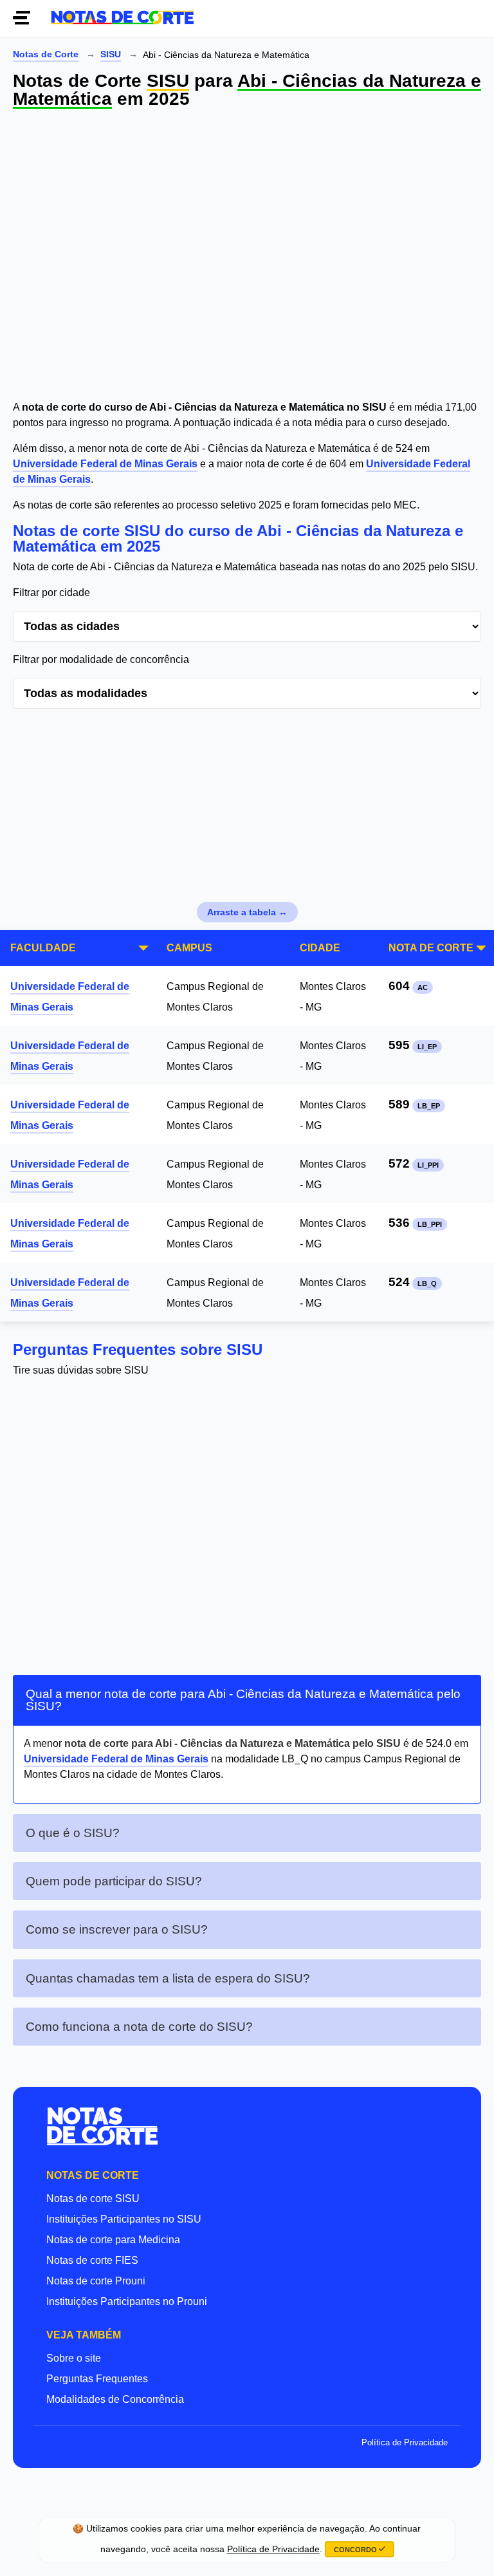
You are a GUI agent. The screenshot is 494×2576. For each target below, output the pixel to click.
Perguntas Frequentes (97, 2379)
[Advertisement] (247, 257)
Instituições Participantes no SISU (124, 2219)
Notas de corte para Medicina (113, 2240)
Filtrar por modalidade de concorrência (101, 659)
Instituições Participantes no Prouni (127, 2301)
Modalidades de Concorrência (115, 2399)
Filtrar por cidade (51, 593)
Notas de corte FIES (92, 2260)
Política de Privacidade (405, 2442)
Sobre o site (74, 2358)
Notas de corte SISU (93, 2198)
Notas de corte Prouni (96, 2281)
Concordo (356, 2550)
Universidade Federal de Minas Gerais (105, 464)
